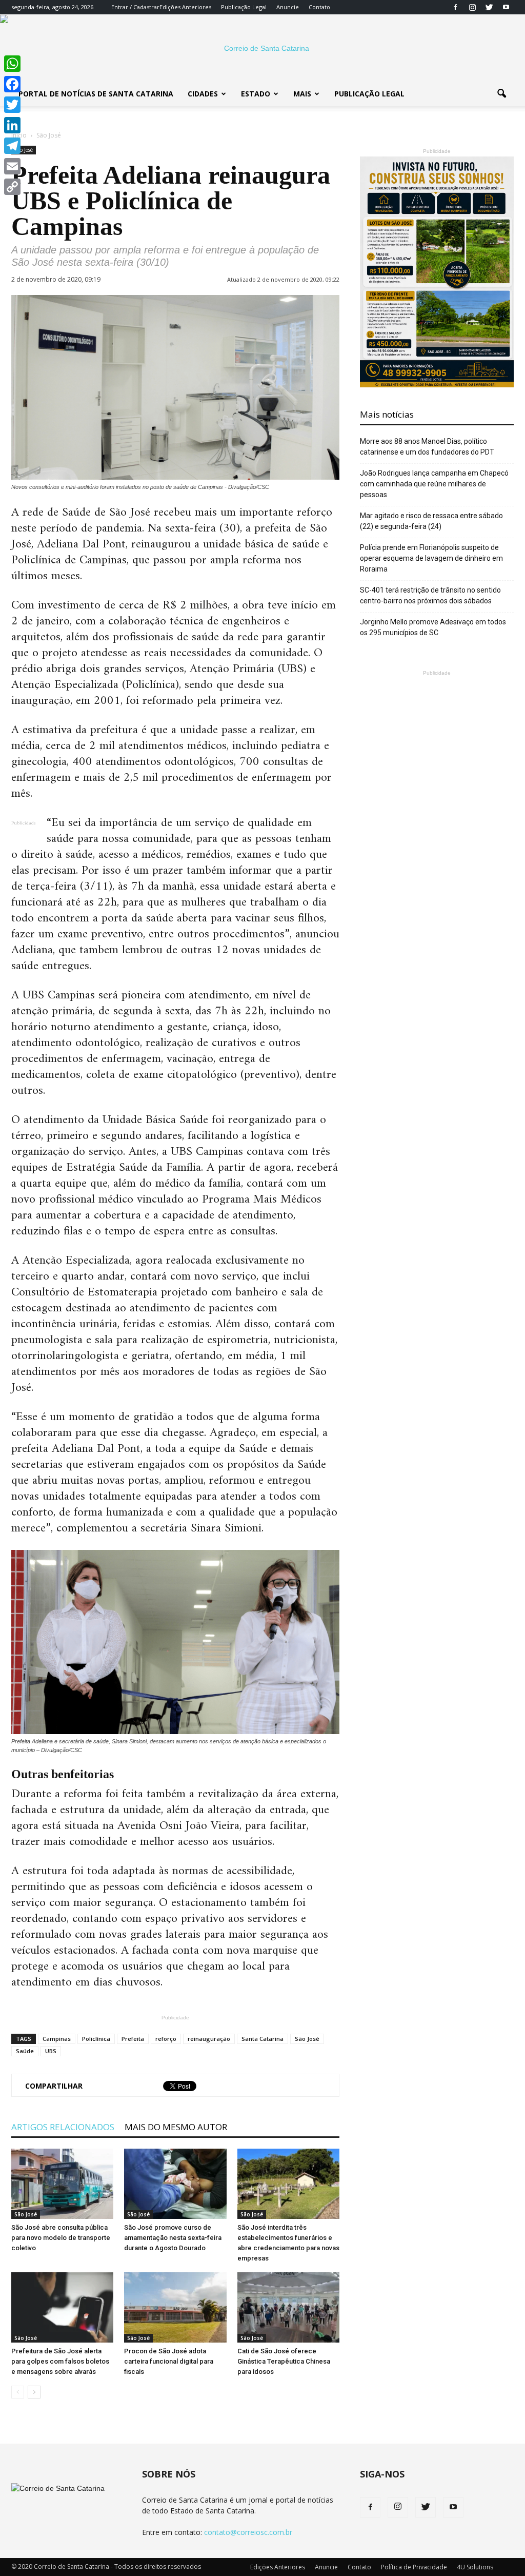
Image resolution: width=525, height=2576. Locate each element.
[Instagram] (472, 7)
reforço (166, 2039)
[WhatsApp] (12, 64)
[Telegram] (12, 146)
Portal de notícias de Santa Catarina (96, 94)
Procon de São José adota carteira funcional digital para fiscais (169, 2361)
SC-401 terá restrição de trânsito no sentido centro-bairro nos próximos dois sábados (430, 595)
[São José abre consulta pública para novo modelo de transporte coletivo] (62, 2184)
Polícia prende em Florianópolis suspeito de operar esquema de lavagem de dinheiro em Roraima (431, 558)
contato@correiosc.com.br (248, 2532)
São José (307, 2039)
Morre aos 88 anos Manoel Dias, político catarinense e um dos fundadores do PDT (427, 447)
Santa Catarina (262, 2039)
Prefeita (133, 2039)
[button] (501, 94)
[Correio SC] (262, 48)
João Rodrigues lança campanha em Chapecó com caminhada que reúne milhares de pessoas (434, 484)
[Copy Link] (12, 187)
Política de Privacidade (414, 2567)
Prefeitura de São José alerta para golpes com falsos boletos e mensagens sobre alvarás (60, 2361)
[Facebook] (455, 7)
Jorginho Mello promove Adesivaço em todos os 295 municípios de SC (433, 627)
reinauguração (209, 2039)
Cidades (203, 94)
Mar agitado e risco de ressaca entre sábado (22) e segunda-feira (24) (431, 521)
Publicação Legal (244, 7)
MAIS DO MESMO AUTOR (176, 2127)
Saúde (25, 2051)
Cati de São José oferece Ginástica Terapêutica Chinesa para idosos (284, 2361)
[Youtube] (506, 7)
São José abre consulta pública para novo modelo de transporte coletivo (61, 2238)
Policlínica (96, 2039)
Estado (256, 94)
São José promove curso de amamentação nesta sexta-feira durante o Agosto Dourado (173, 2238)
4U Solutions (475, 2567)
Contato (319, 7)
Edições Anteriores (185, 7)
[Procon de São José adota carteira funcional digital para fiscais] (175, 2307)
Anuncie (288, 7)
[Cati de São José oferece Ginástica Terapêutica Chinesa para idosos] (288, 2307)
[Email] (12, 166)
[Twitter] (489, 7)
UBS (51, 2051)
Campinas (57, 2039)
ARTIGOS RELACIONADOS (63, 2127)
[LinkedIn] (12, 125)
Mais (302, 94)
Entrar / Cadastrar (135, 7)
